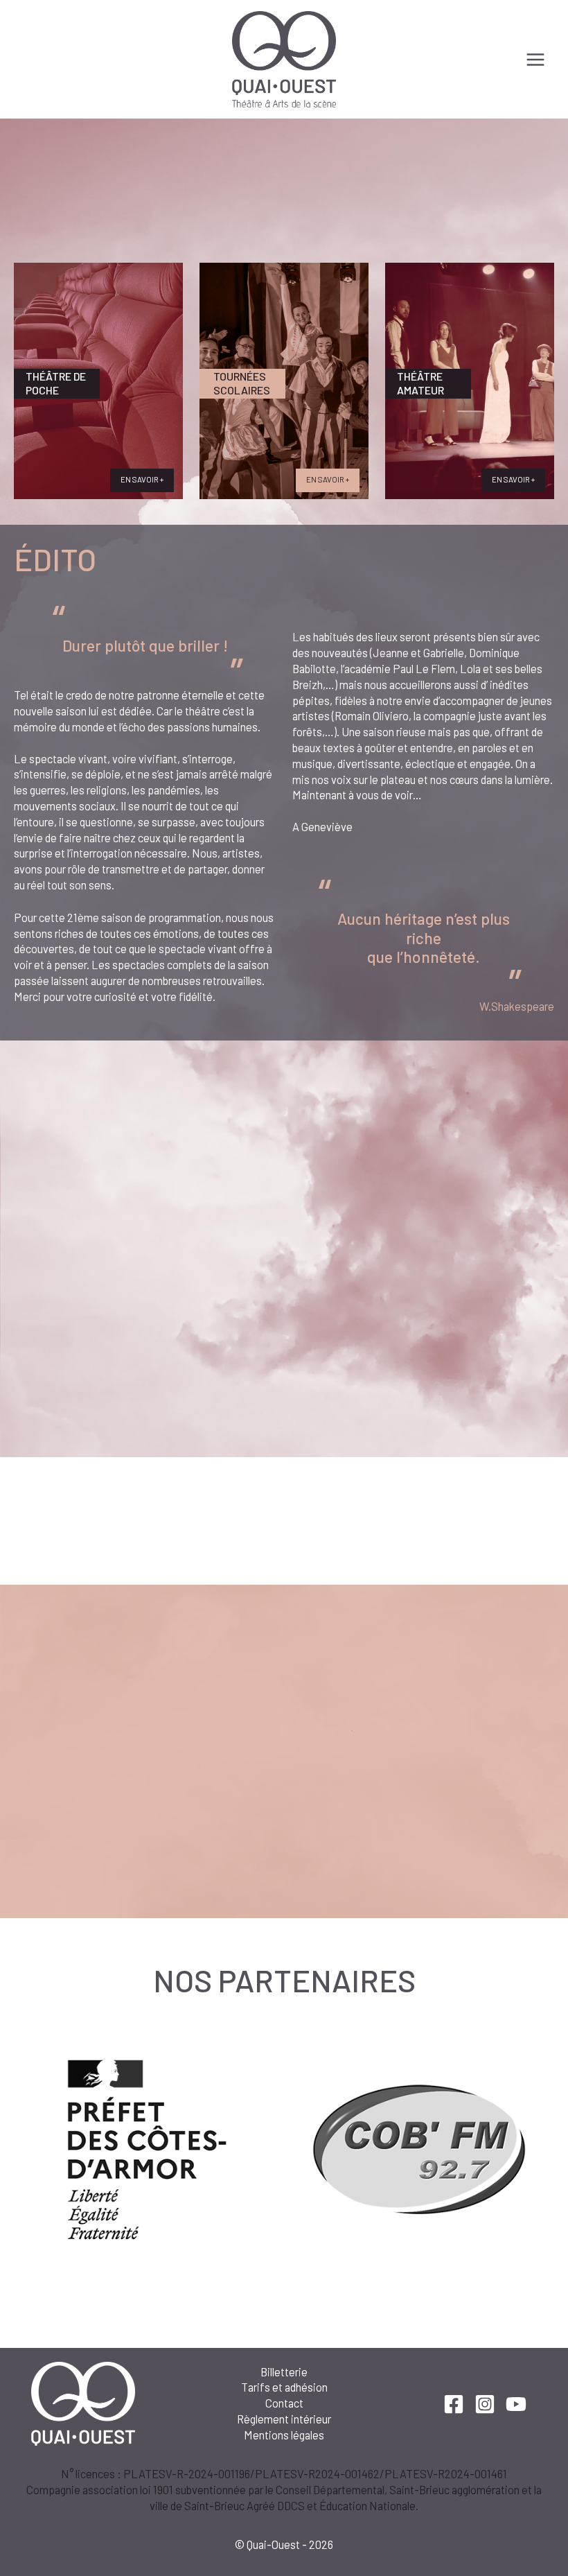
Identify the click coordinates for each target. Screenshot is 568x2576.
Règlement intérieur (284, 2419)
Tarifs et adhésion (284, 2387)
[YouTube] (516, 2404)
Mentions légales (284, 2435)
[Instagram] (485, 2404)
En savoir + (142, 479)
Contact (284, 2403)
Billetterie (284, 2372)
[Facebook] (454, 2404)
